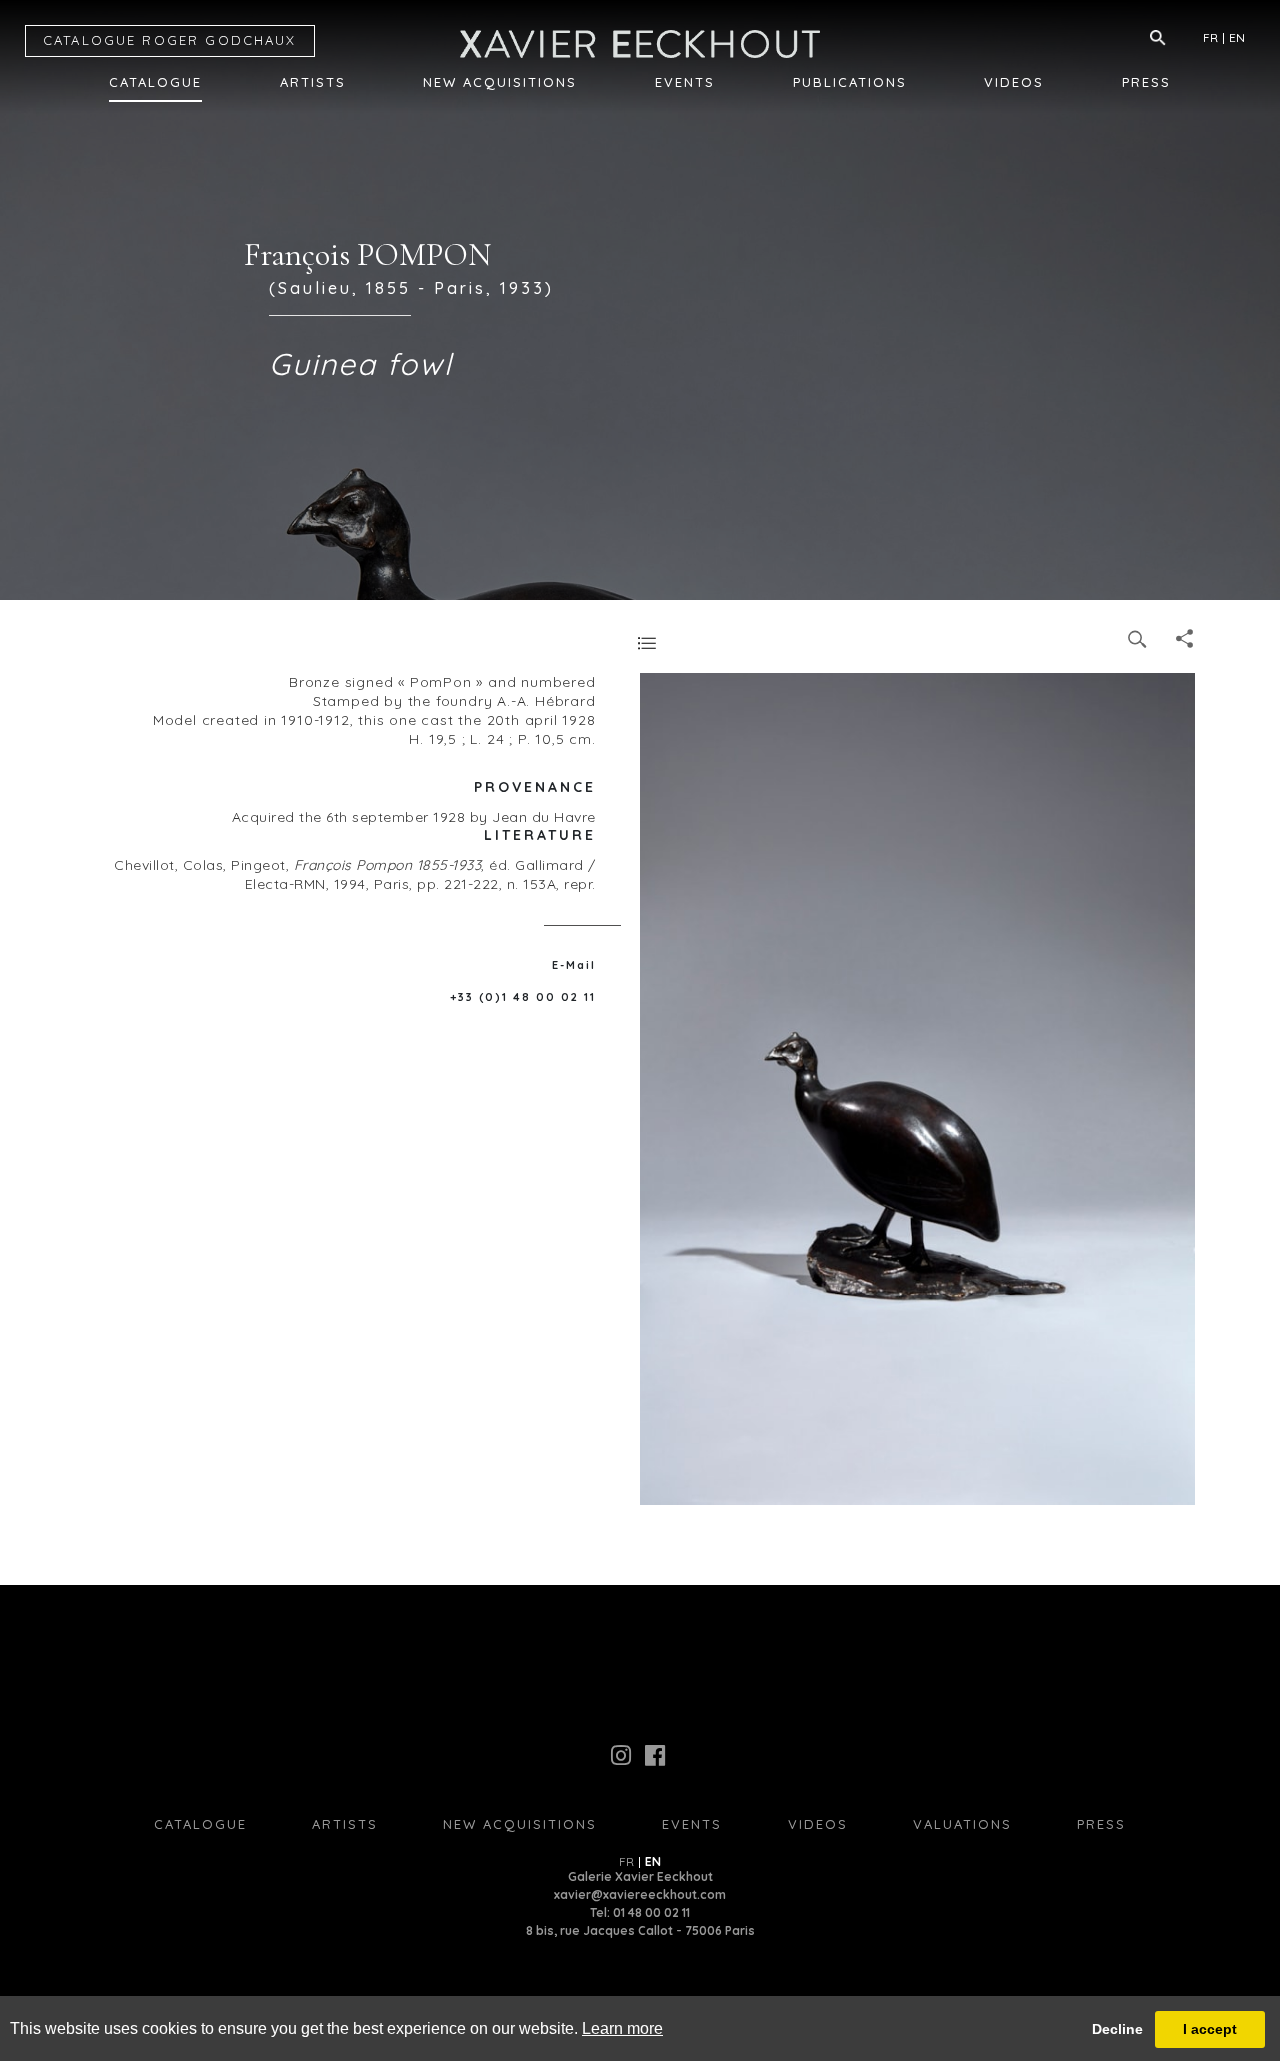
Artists (313, 82)
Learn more (622, 2028)
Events (685, 82)
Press (1146, 82)
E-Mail (574, 965)
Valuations (962, 1824)
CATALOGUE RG (170, 40)
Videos (1014, 82)
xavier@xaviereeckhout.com (640, 1894)
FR (1210, 37)
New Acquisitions (500, 82)
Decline (1117, 2029)
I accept (1210, 2029)
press (1101, 1824)
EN (1237, 37)
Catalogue (155, 82)
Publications (850, 82)
